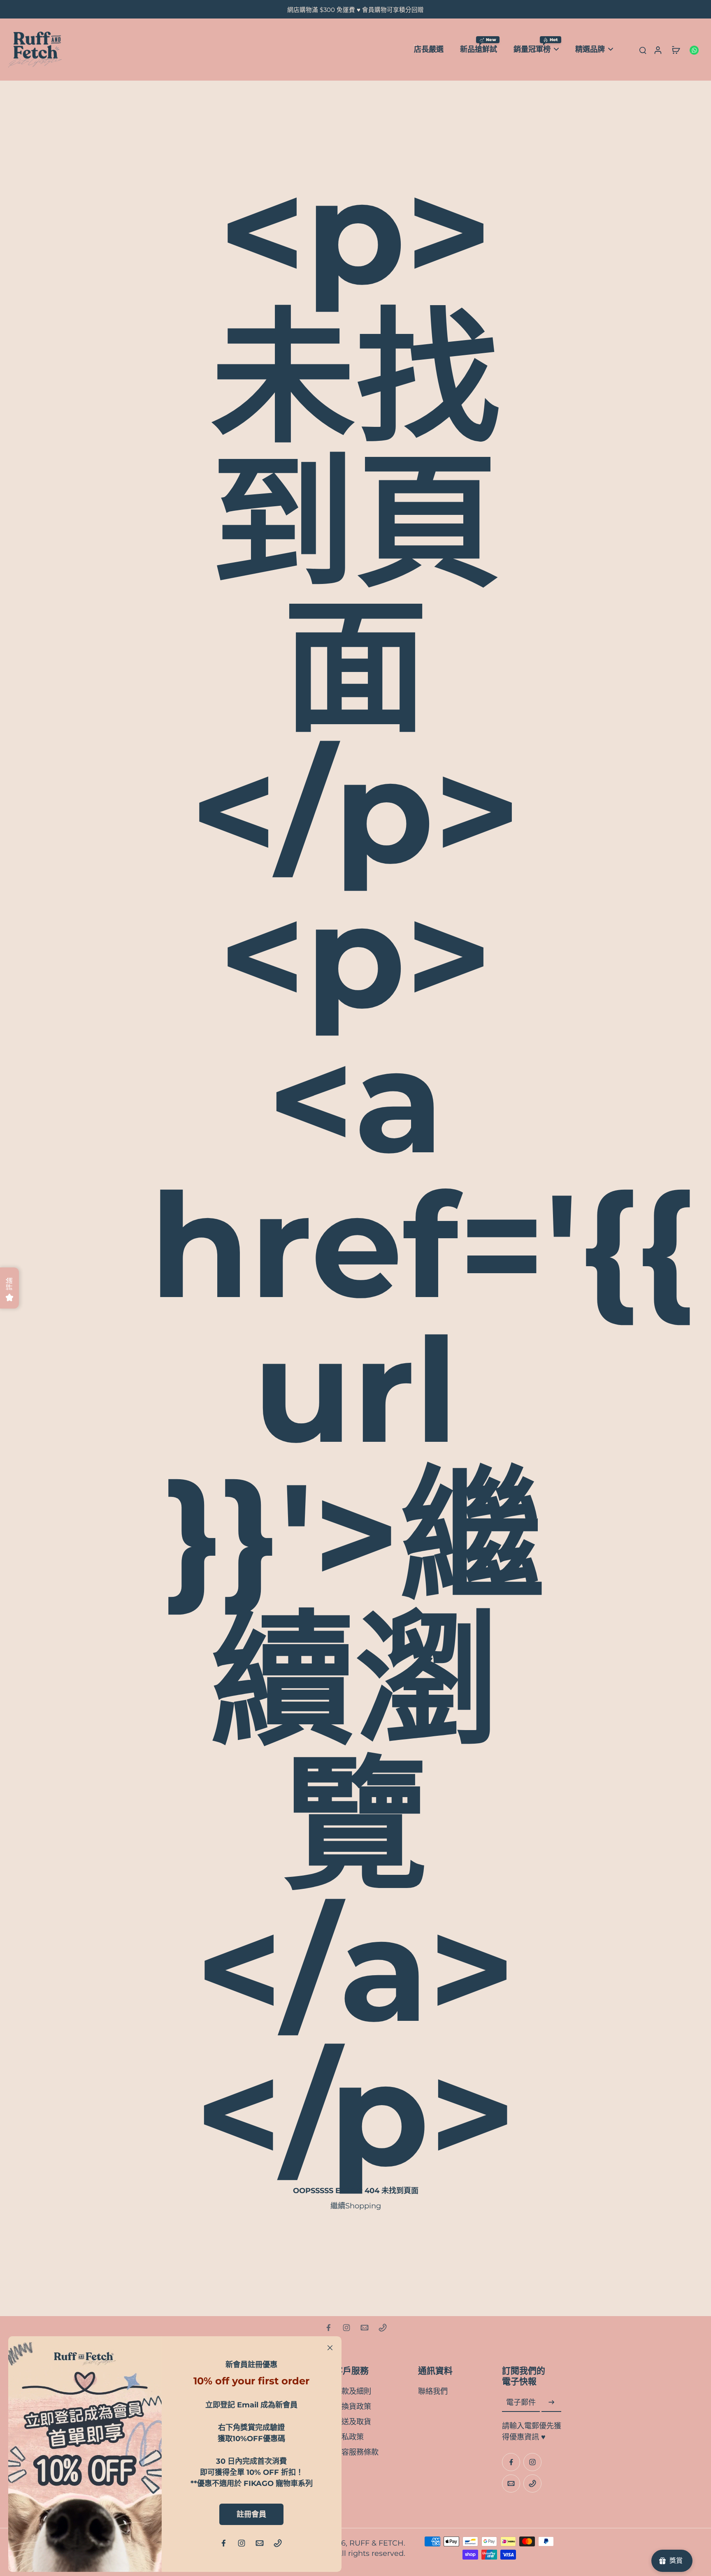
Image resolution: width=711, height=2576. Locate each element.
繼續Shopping (356, 2206)
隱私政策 (349, 2437)
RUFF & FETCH (376, 2543)
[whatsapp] (694, 50)
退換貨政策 (353, 2406)
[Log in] (658, 50)
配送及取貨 (353, 2422)
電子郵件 (521, 2403)
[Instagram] (346, 2328)
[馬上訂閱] (551, 2403)
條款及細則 (353, 2391)
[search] (643, 50)
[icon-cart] (676, 50)
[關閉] (330, 2348)
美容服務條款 (356, 2452)
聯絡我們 (433, 2391)
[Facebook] (328, 2328)
